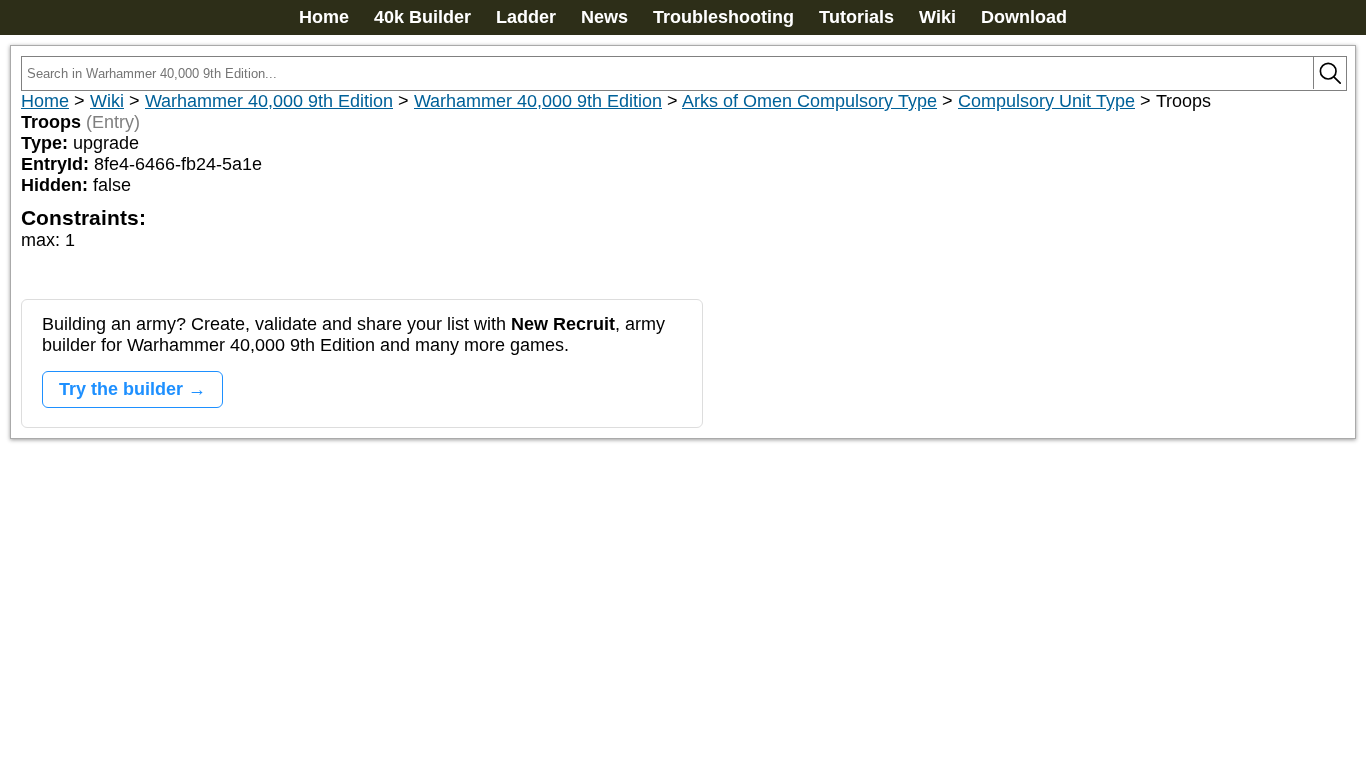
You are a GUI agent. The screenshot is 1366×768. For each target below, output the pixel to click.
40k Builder (422, 17)
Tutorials (856, 17)
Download (1024, 17)
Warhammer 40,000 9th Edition (269, 101)
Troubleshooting (723, 17)
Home (324, 17)
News (604, 17)
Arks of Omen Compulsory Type (809, 101)
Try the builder (121, 389)
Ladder (526, 17)
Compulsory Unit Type (1046, 101)
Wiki (937, 17)
